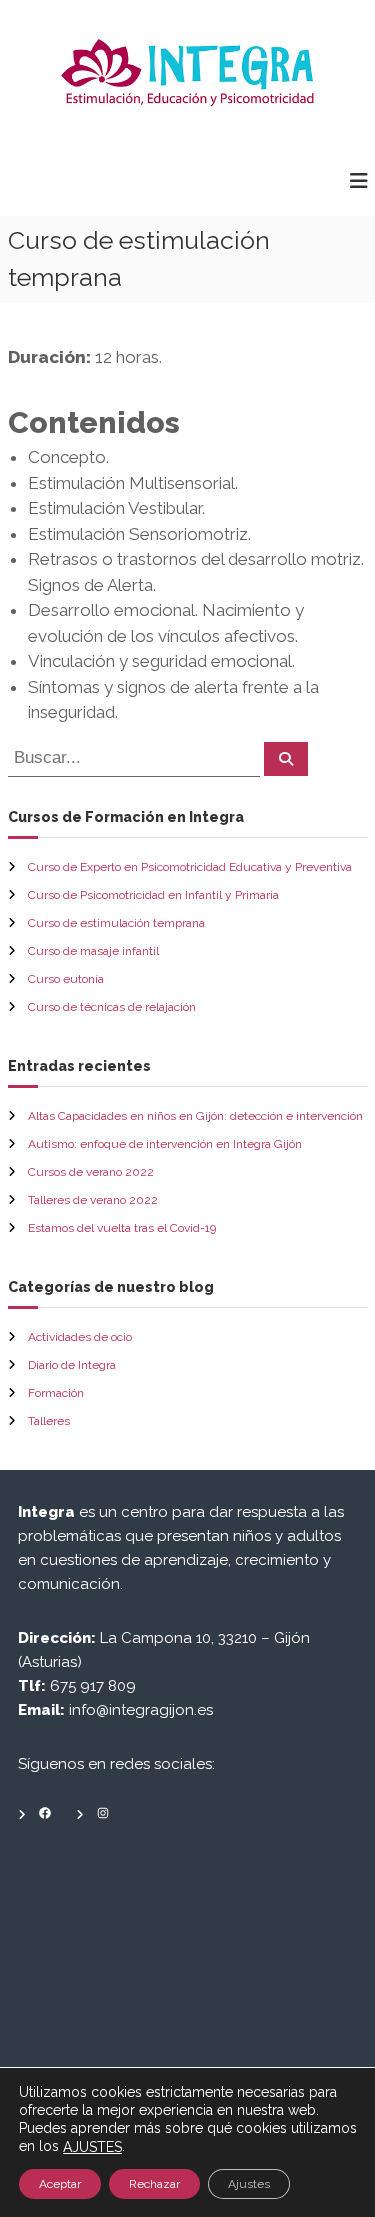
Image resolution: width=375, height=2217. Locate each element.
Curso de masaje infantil (93, 951)
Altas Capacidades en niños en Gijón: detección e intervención (195, 1116)
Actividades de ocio (80, 1337)
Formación (56, 1393)
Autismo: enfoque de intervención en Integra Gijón (165, 1144)
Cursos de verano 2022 (91, 1172)
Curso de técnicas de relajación (112, 1007)
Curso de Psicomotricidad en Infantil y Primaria (153, 895)
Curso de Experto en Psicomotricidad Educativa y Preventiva (190, 867)
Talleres (49, 1421)
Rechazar (154, 2184)
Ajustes (249, 2184)
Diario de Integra (72, 1365)
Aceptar (60, 2184)
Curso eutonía (66, 979)
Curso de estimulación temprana (116, 923)
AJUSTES (92, 2147)
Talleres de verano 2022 (93, 1200)
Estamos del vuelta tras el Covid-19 (122, 1228)
